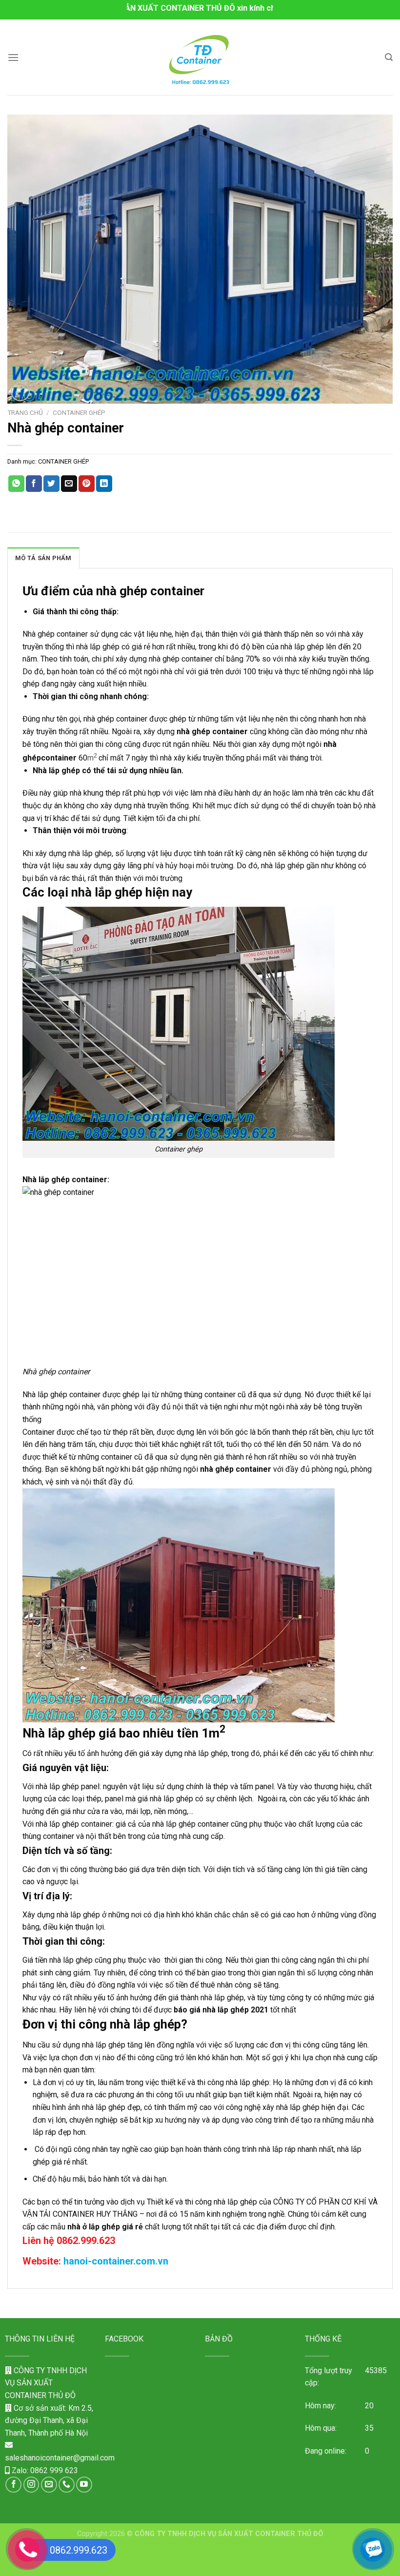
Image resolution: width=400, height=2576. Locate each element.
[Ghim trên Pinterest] (87, 484)
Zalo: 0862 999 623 (44, 2470)
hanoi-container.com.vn (116, 2261)
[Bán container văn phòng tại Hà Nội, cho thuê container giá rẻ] (200, 57)
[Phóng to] (20, 392)
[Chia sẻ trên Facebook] (34, 484)
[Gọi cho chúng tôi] (67, 2485)
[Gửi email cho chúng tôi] (49, 2485)
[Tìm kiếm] (389, 57)
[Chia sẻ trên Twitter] (51, 484)
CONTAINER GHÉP (79, 412)
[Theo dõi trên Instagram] (31, 2485)
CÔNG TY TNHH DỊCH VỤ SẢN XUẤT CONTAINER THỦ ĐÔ (46, 2383)
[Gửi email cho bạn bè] (69, 484)
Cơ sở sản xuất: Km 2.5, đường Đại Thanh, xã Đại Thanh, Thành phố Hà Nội (49, 2420)
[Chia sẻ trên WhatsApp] (16, 484)
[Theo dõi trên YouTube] (84, 2485)
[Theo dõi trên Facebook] (13, 2485)
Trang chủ (25, 412)
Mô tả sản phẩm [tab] (43, 558)
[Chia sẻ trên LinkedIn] (104, 484)
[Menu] (13, 57)
